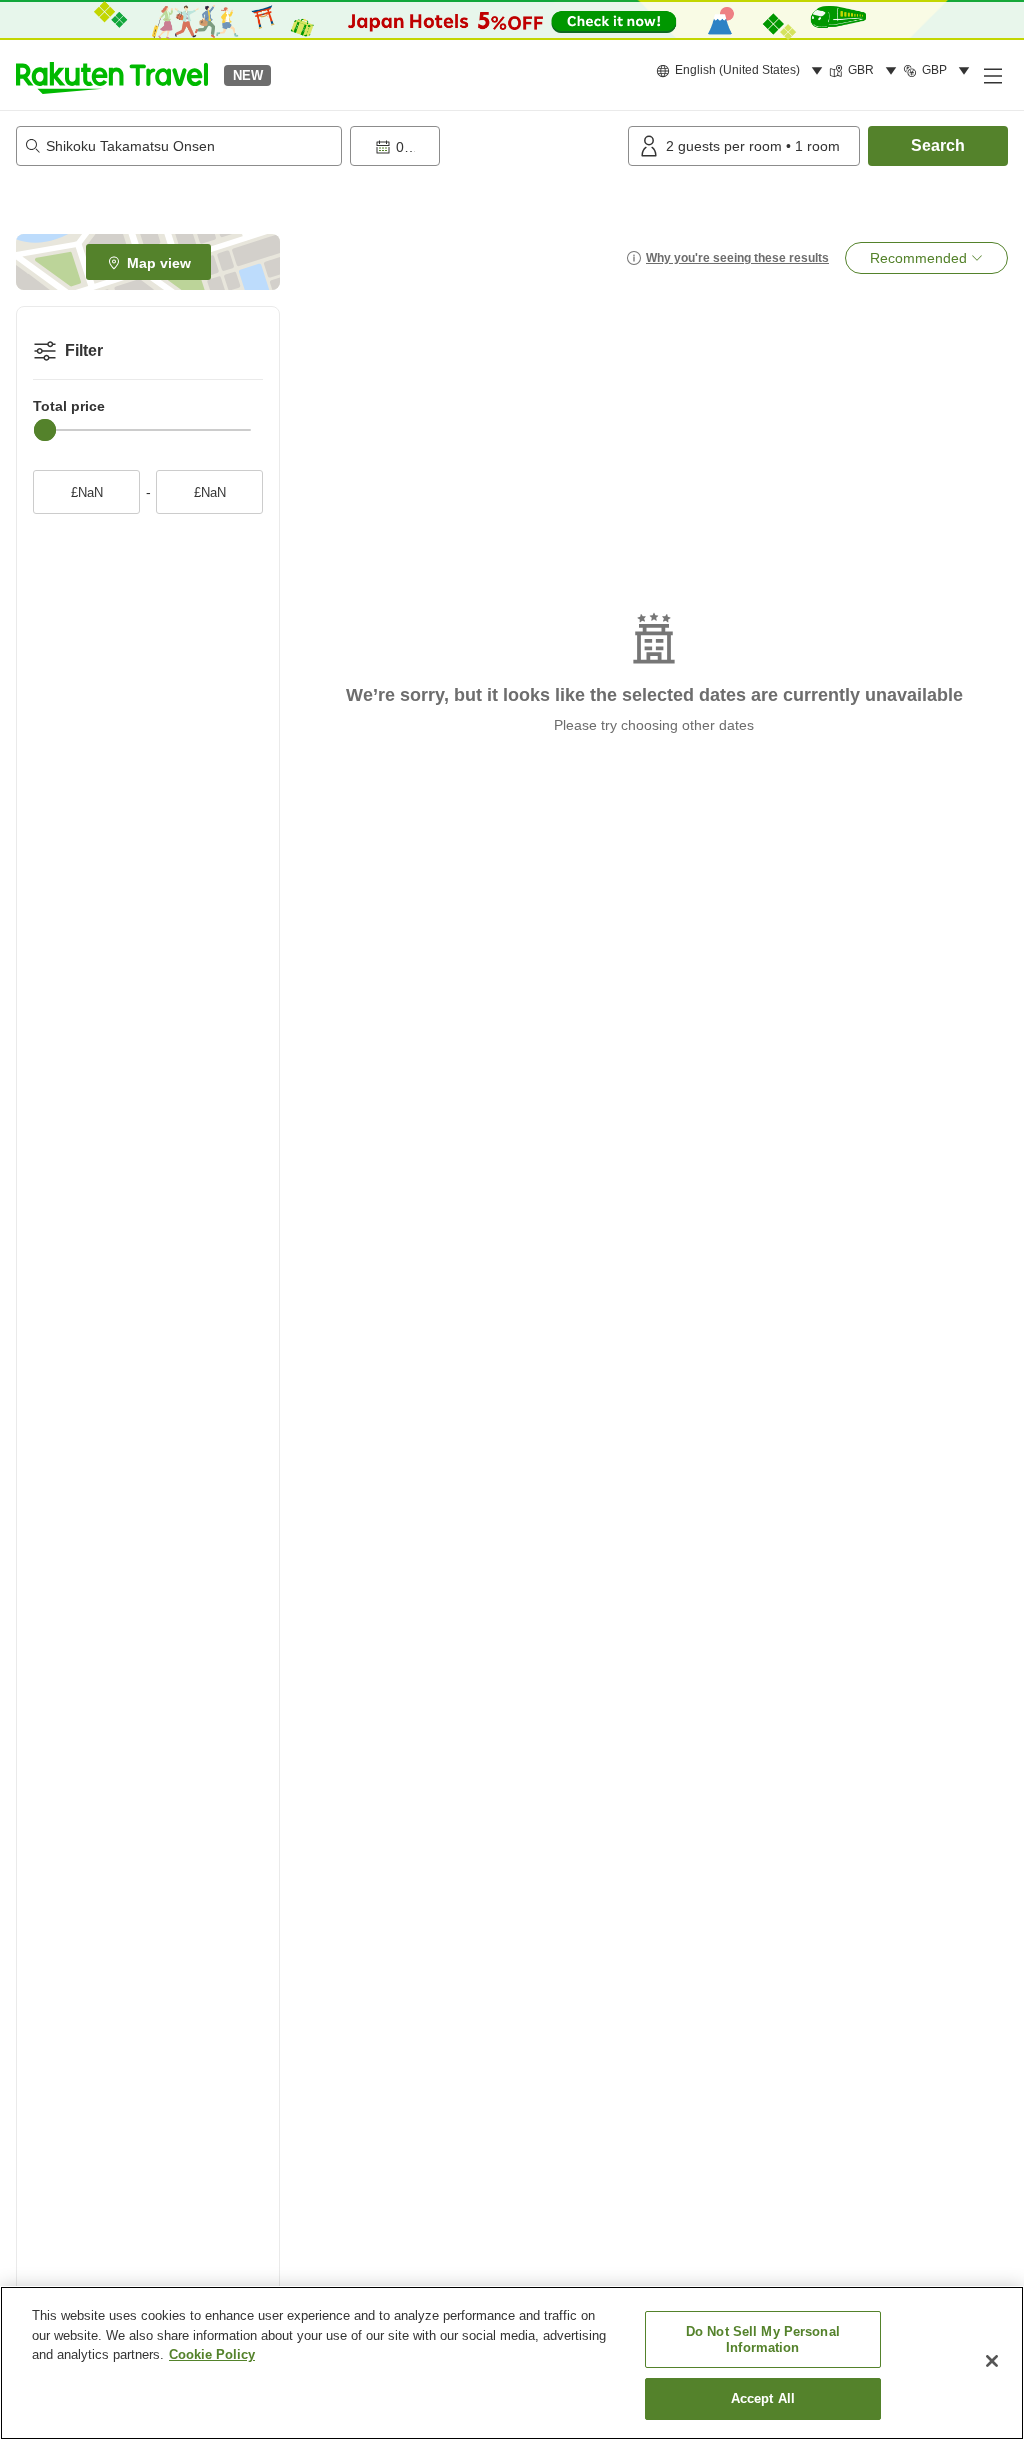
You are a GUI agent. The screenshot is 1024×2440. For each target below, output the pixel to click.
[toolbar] (485, 146)
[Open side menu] (992, 75)
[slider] (45, 430)
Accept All (763, 2398)
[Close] (992, 2361)
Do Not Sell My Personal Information (763, 2339)
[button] (112, 75)
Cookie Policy (212, 2354)
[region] (512, 2363)
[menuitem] (742, 71)
